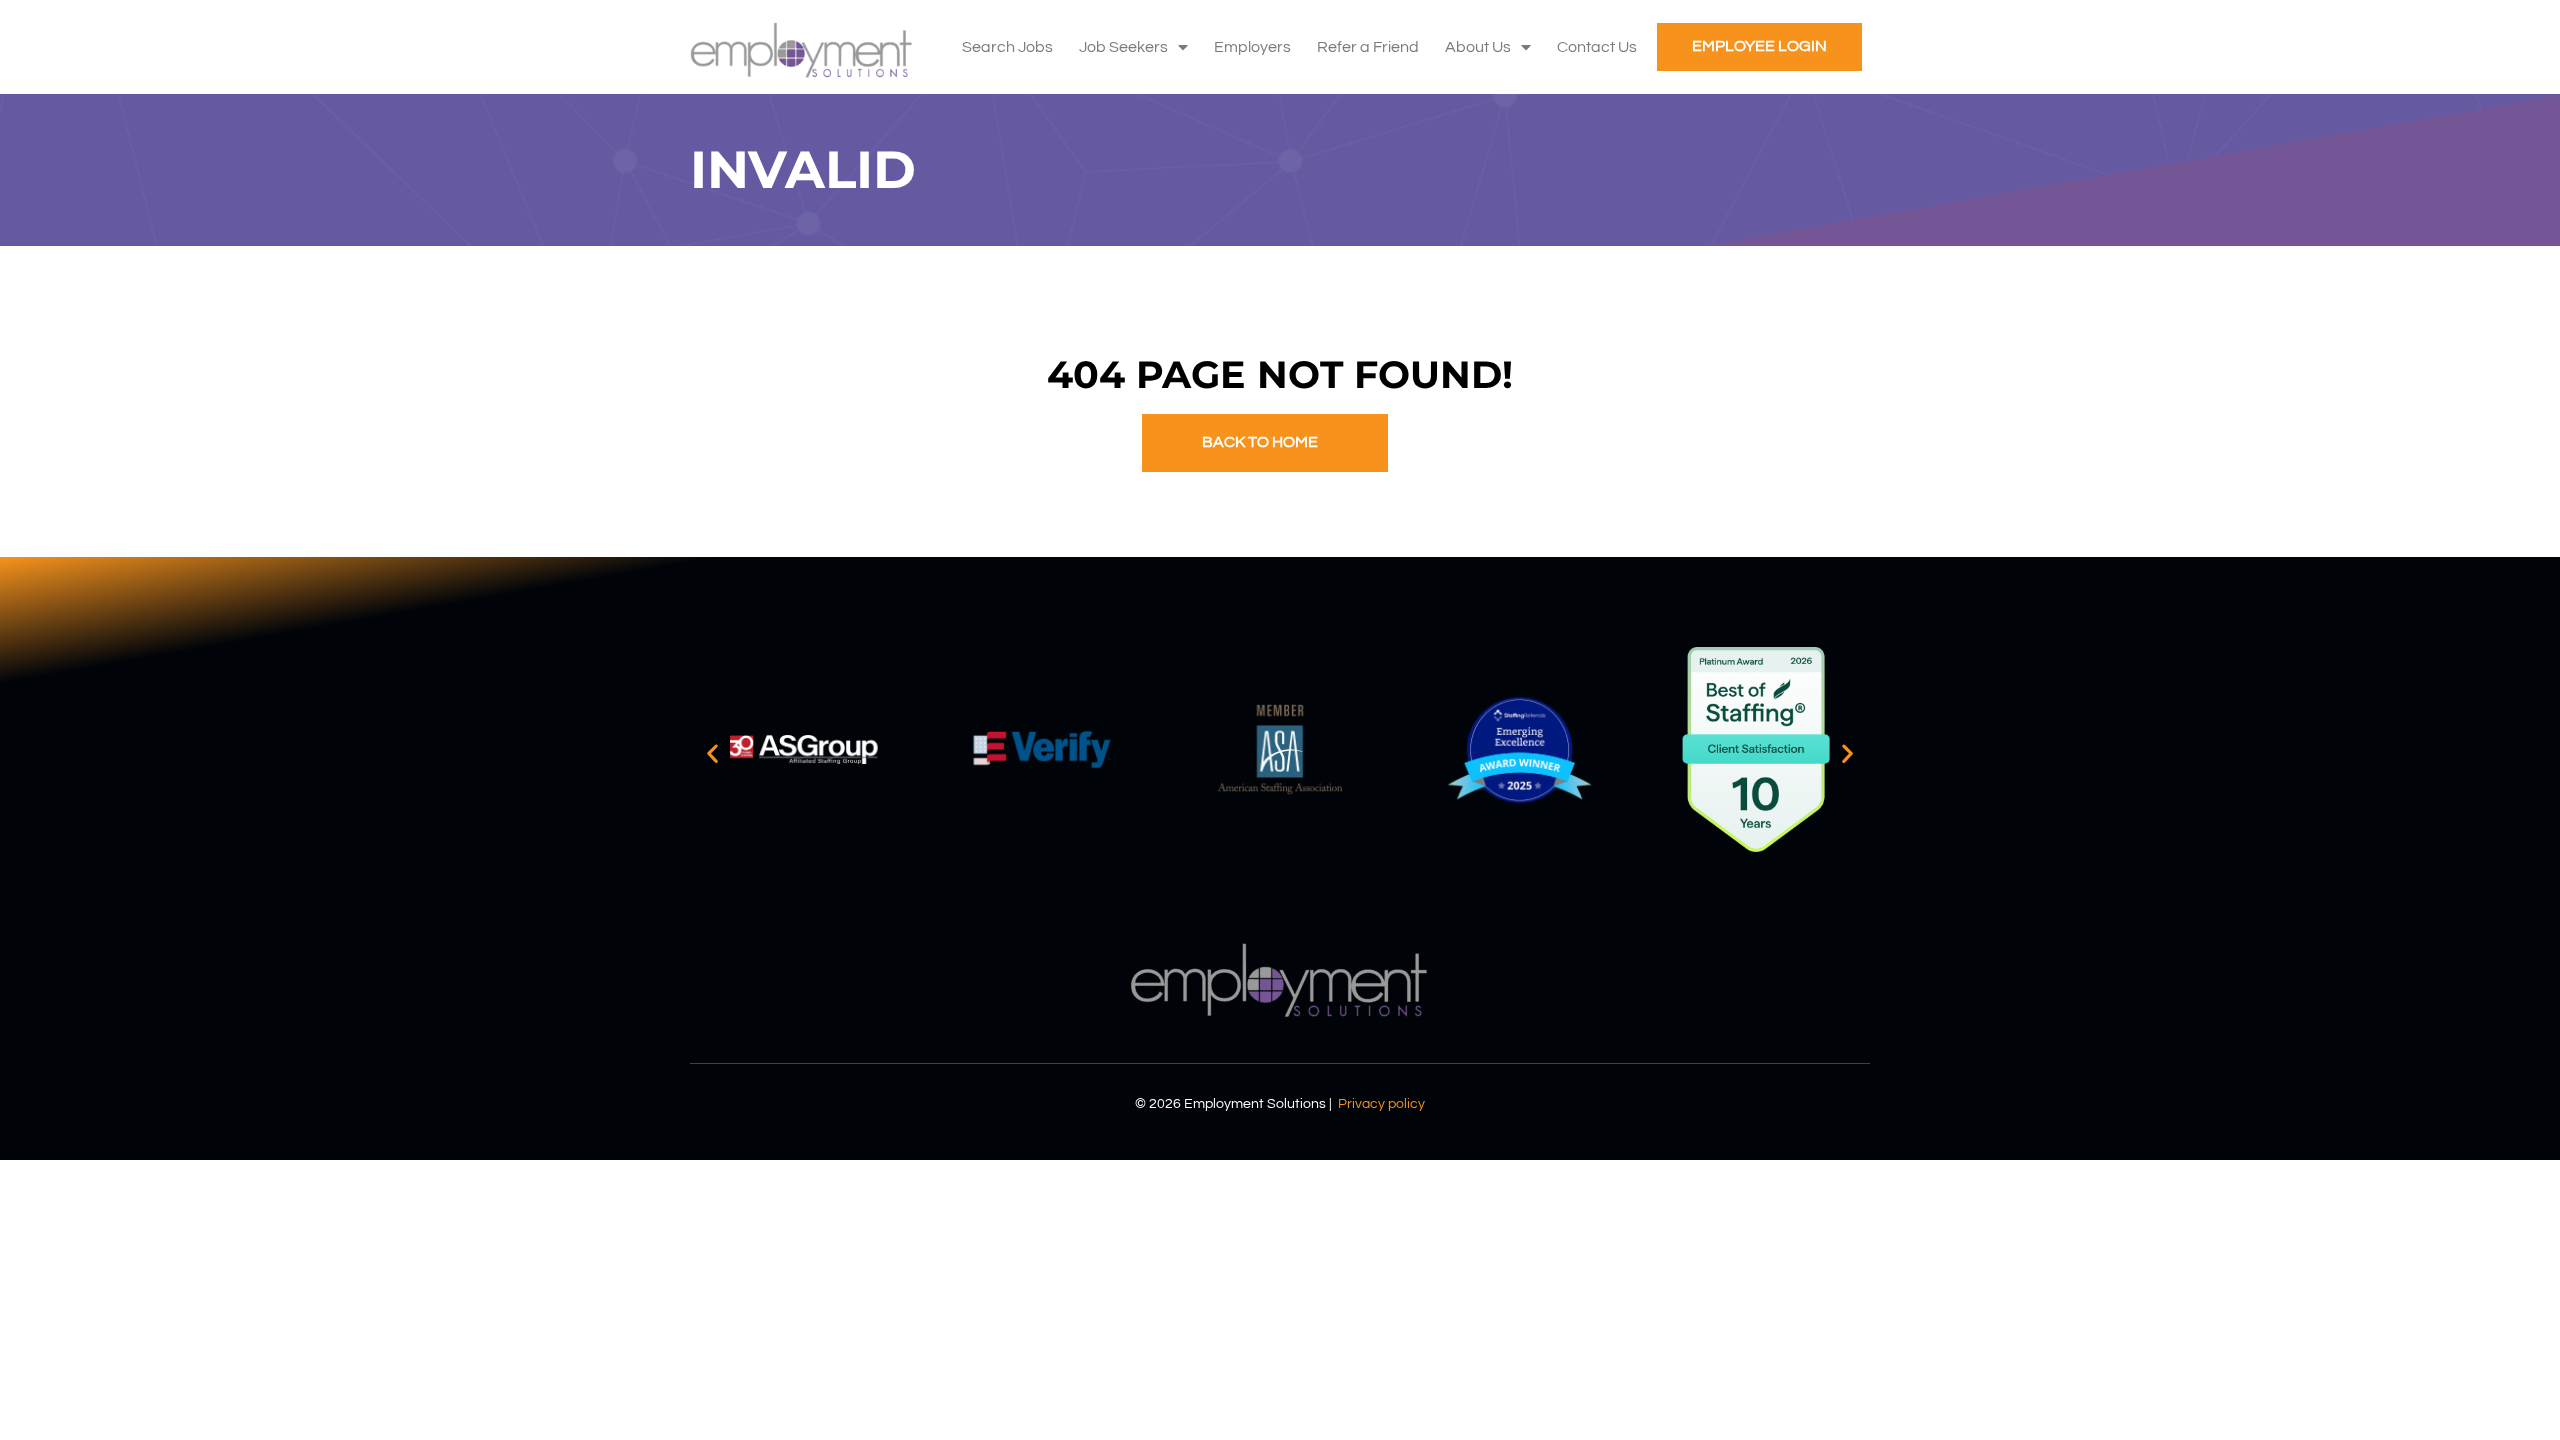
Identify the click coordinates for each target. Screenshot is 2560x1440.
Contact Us (1597, 47)
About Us (1478, 47)
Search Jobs (1007, 47)
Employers (1252, 47)
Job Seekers (1123, 47)
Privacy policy (1381, 1104)
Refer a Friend (1368, 47)
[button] (712, 753)
